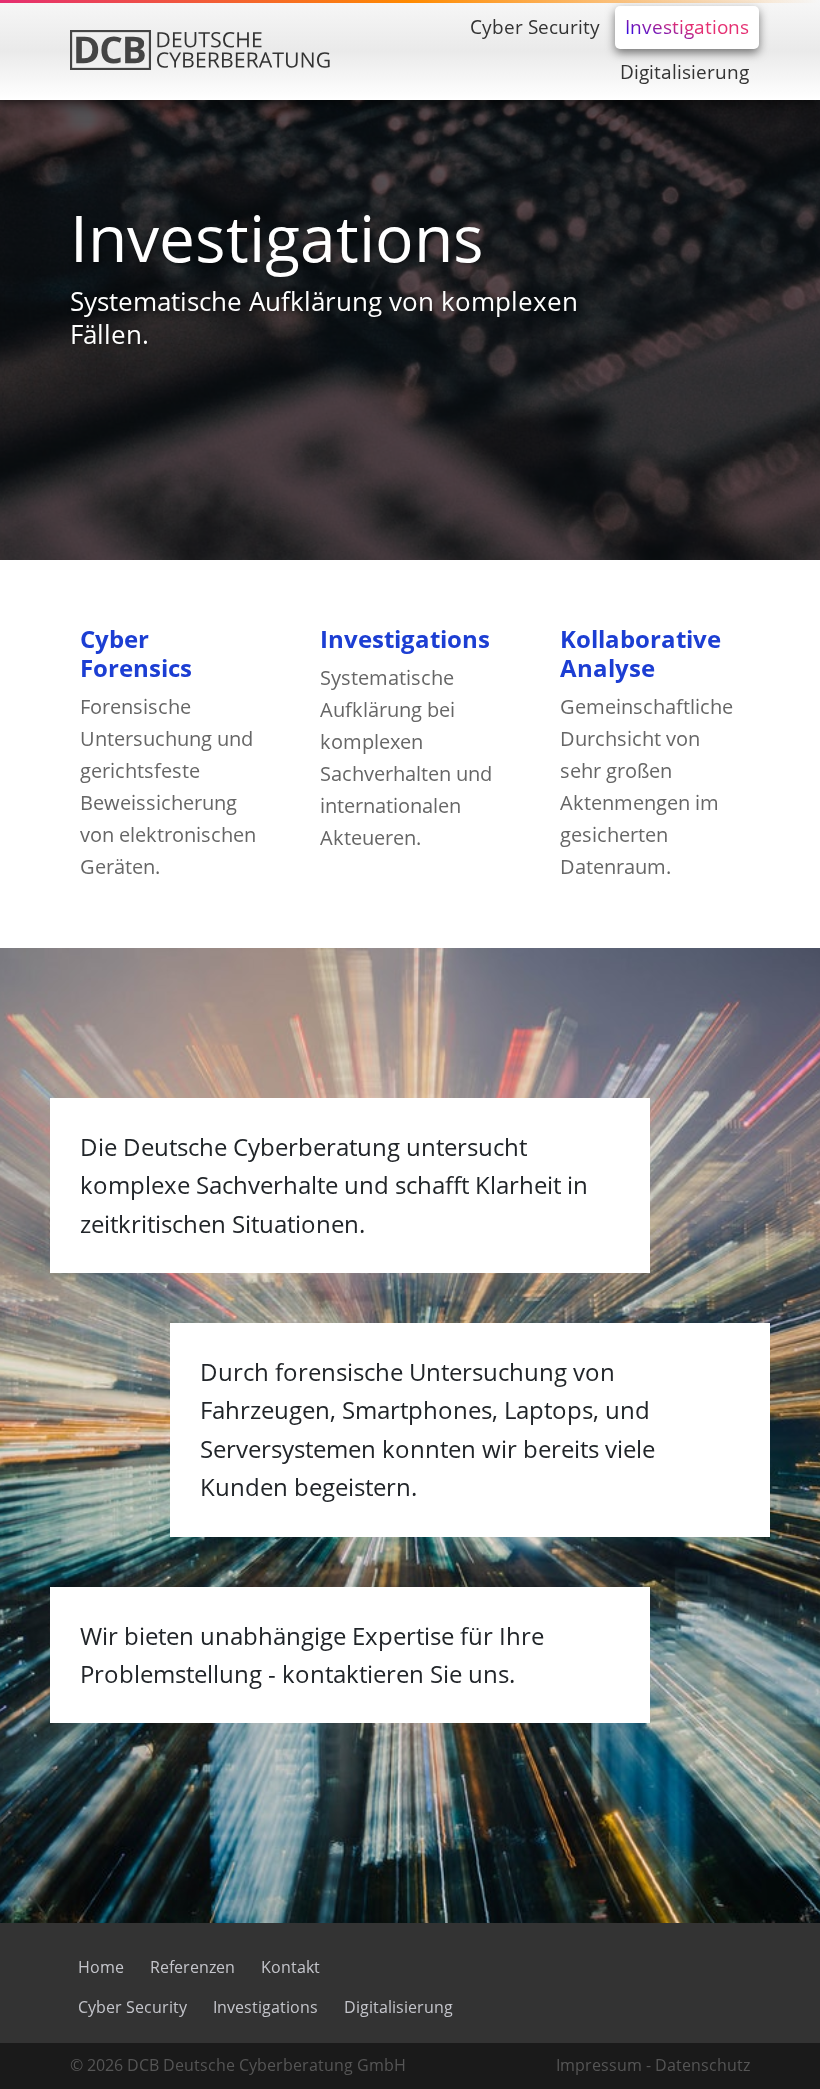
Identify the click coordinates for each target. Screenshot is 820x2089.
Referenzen (192, 1967)
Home (101, 1967)
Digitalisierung (398, 2007)
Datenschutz (702, 2065)
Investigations (265, 2007)
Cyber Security (132, 2007)
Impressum (599, 2065)
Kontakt (290, 1967)
